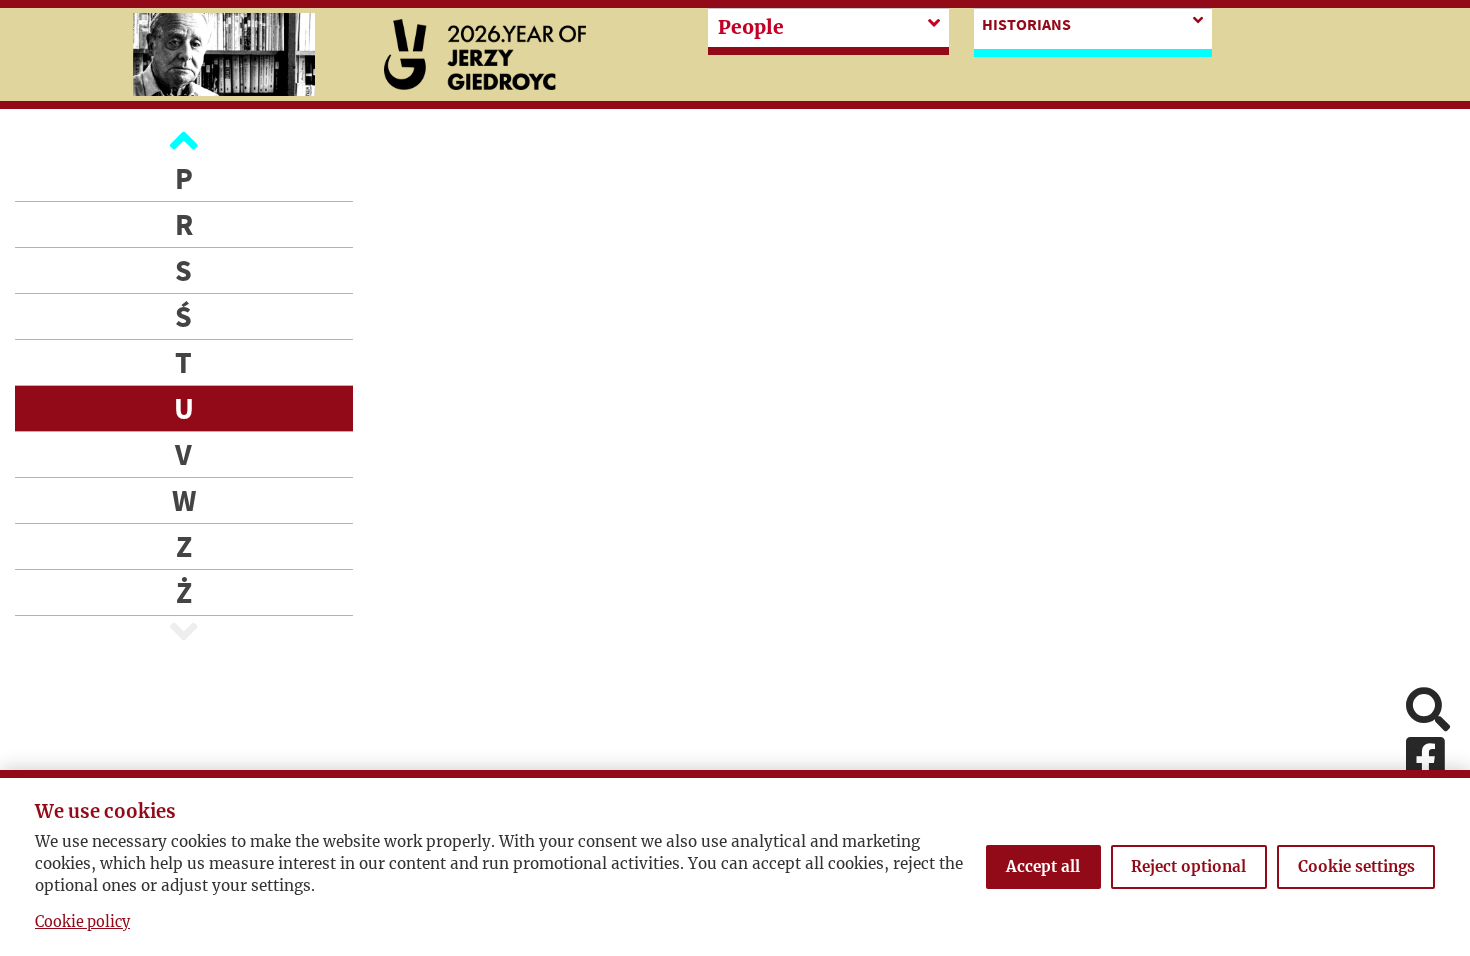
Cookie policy (82, 922)
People (751, 27)
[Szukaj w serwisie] (1428, 711)
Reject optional (1188, 866)
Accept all (1043, 866)
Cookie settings (1356, 866)
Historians (1026, 24)
